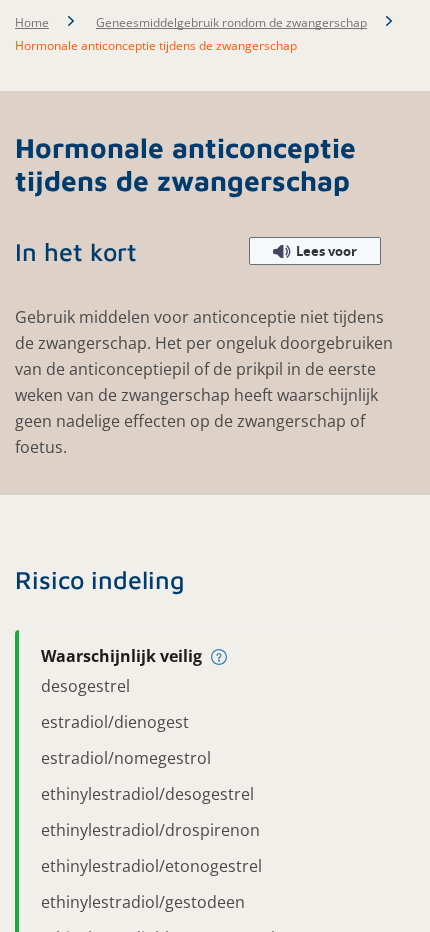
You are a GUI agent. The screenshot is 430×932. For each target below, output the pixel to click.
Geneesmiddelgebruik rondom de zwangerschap (231, 22)
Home (32, 22)
